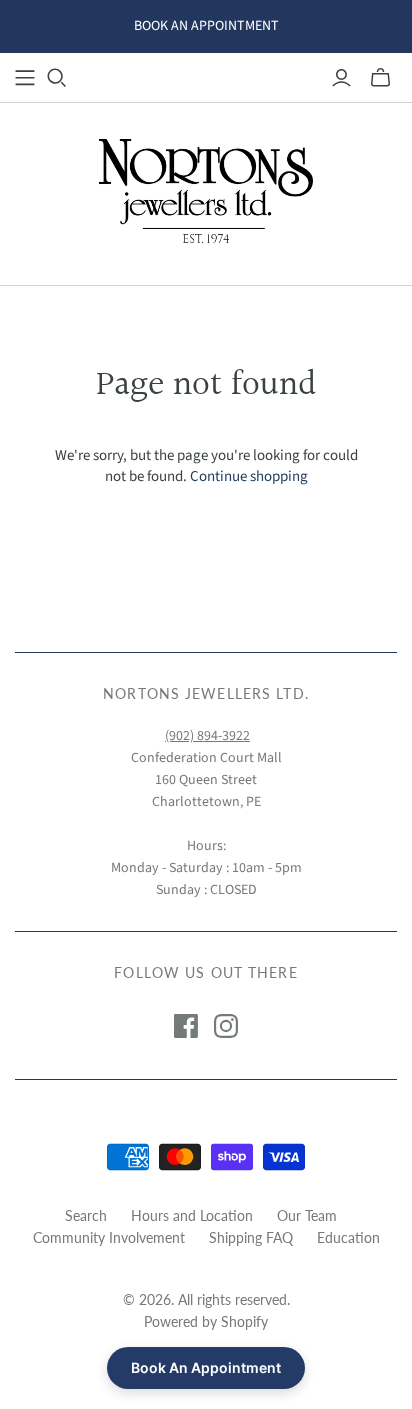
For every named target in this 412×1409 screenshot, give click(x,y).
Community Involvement (109, 1237)
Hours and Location (192, 1215)
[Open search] (57, 78)
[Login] (341, 78)
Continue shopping (249, 476)
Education (348, 1237)
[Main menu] (25, 78)
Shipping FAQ (251, 1237)
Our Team (307, 1215)
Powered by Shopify (206, 1321)
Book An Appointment (206, 1367)
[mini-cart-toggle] (380, 78)
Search (86, 1215)
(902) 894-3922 (207, 736)
